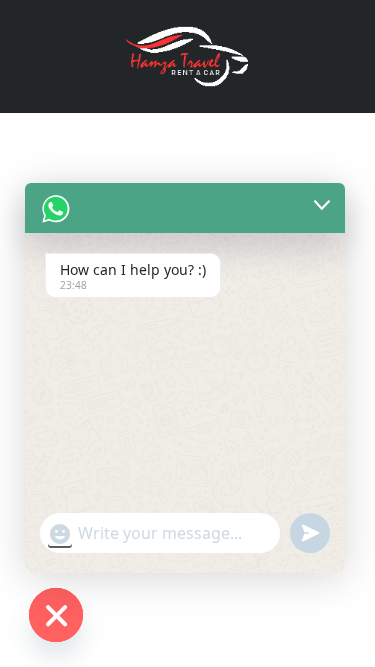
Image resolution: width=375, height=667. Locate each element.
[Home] (188, 54)
